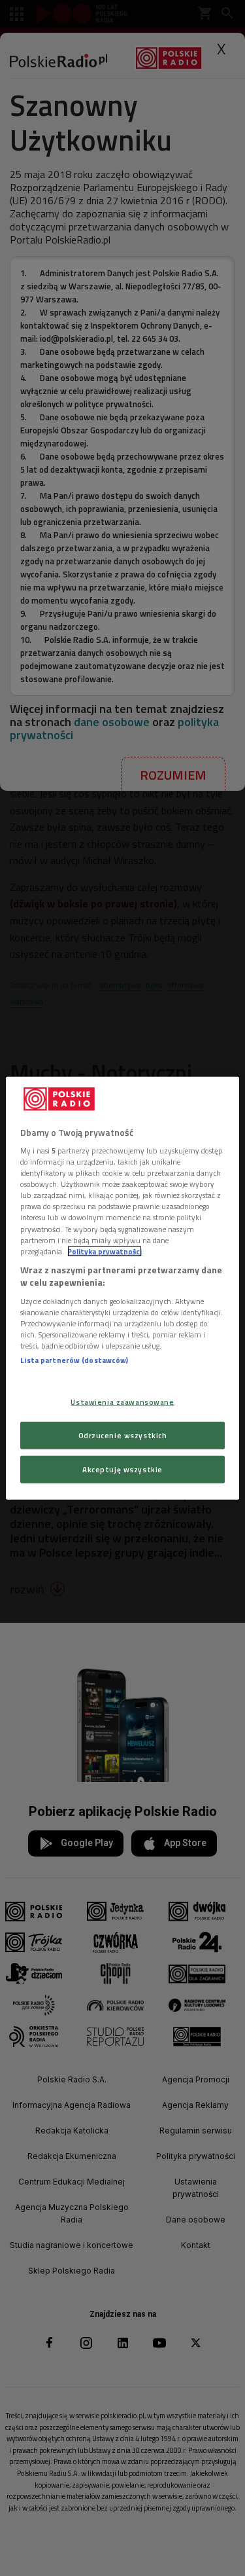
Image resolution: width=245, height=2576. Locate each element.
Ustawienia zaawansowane (122, 1402)
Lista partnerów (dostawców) (74, 1360)
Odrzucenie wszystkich (123, 1435)
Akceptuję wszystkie (122, 1469)
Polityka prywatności (105, 1251)
